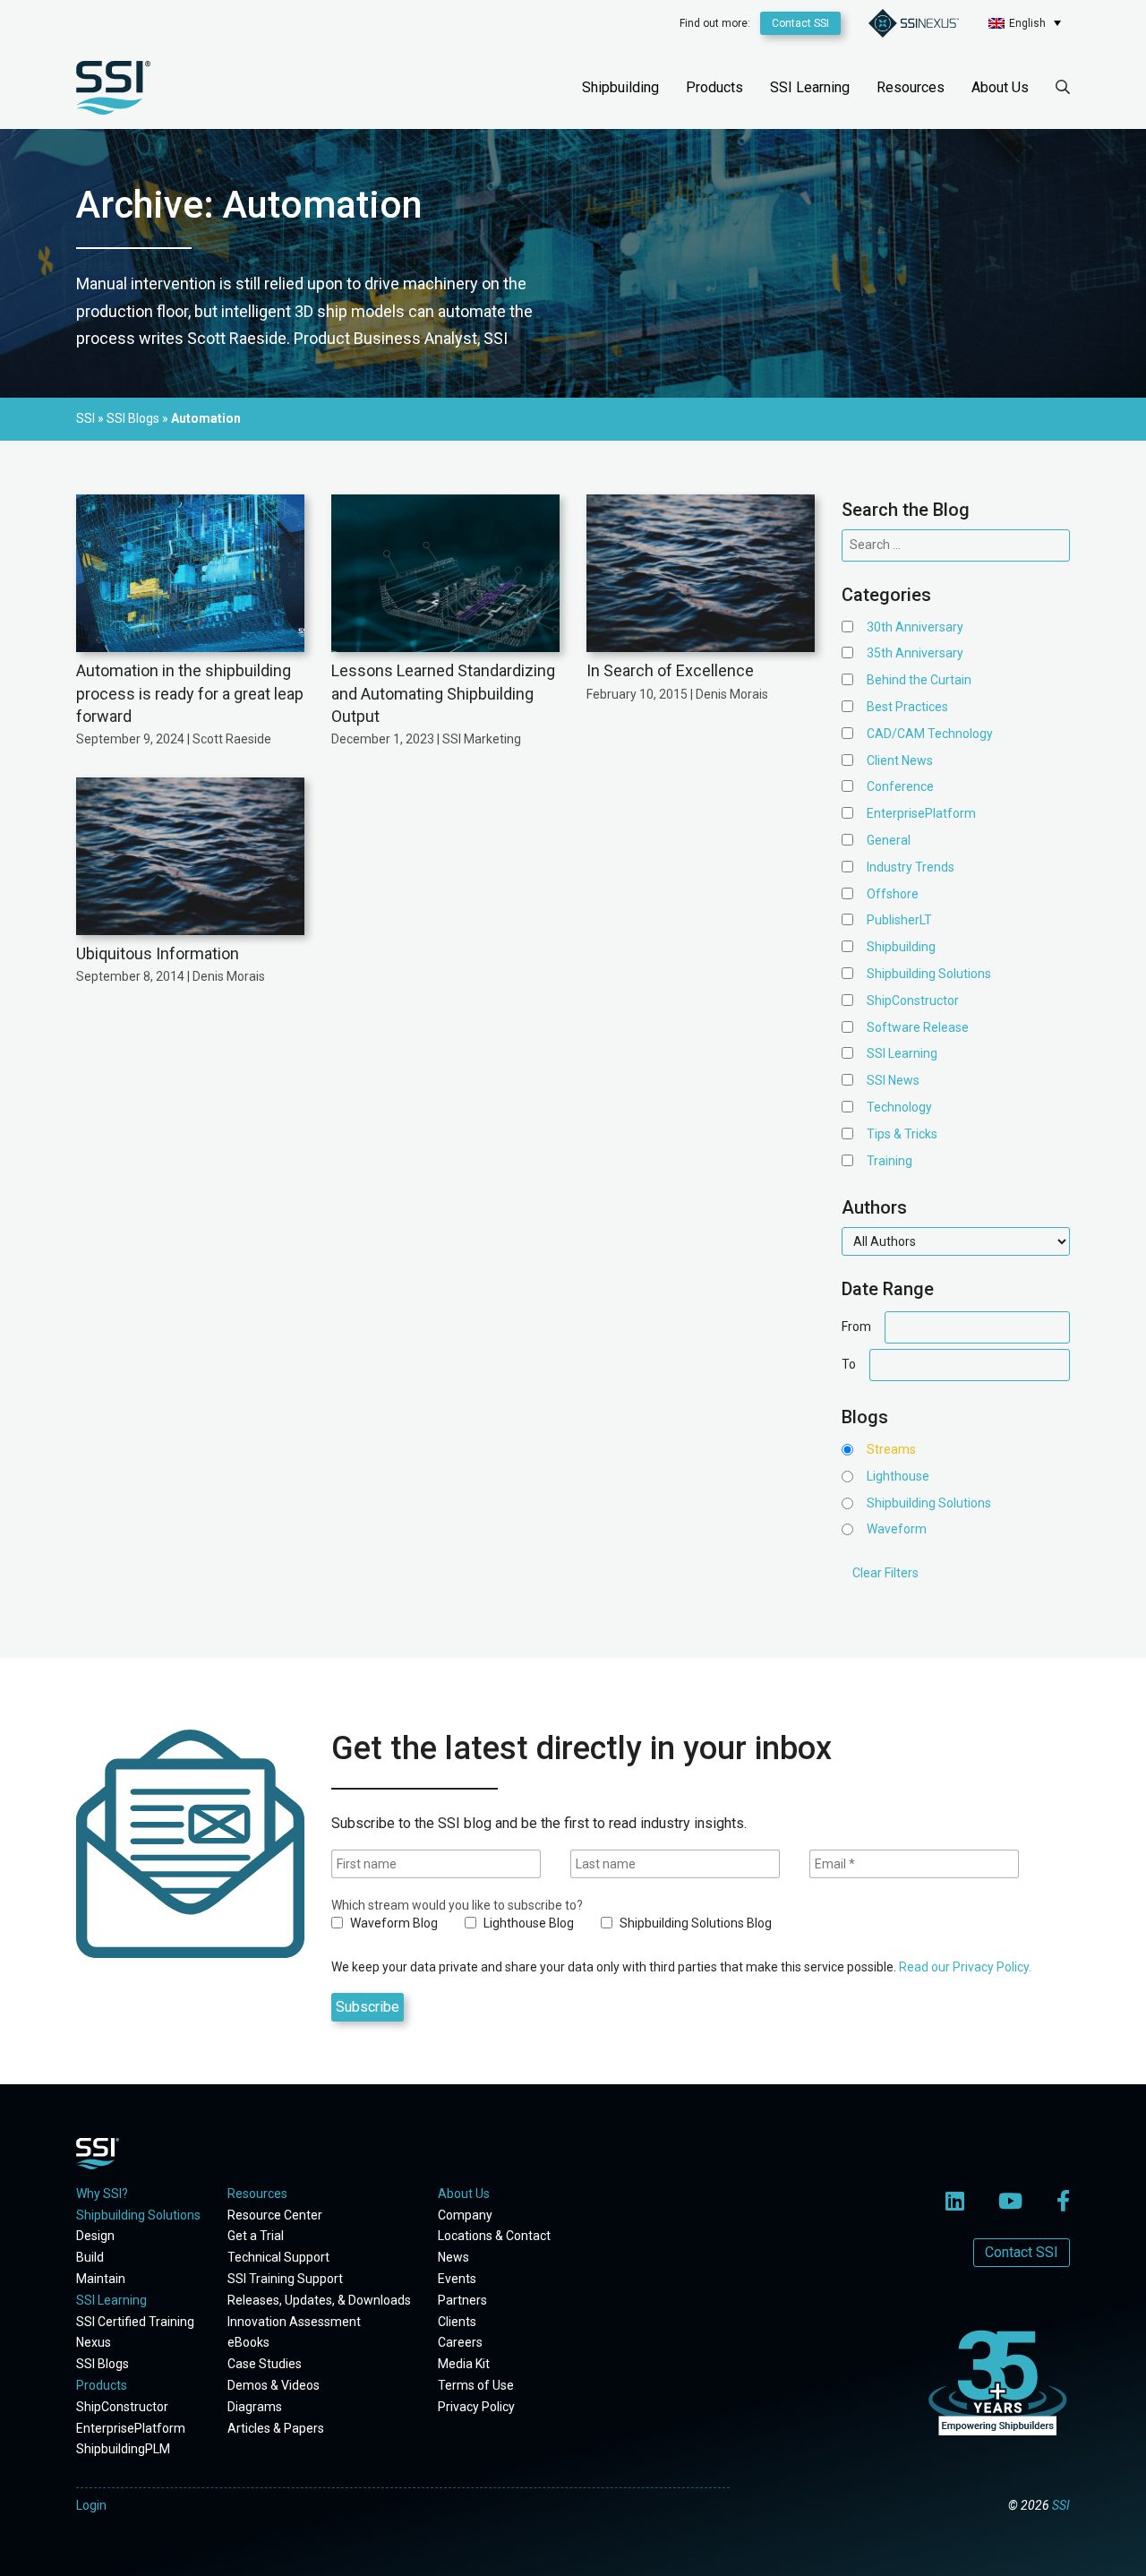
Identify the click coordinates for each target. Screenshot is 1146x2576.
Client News (900, 760)
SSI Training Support (285, 2279)
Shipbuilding (620, 87)
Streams (891, 1449)
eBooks (248, 2342)
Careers (460, 2342)
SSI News (893, 1080)
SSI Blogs (103, 2364)
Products (714, 87)
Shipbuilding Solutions (929, 974)
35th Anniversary (915, 653)
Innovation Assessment (294, 2322)
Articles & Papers (276, 2428)
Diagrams (255, 2407)
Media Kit (464, 2364)
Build (90, 2257)
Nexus (94, 2342)
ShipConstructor (913, 1000)
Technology (899, 1107)
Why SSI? (102, 2194)
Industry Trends (911, 867)
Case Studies (265, 2364)
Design (95, 2236)
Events (457, 2279)
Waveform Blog (393, 1923)
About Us (1000, 87)
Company (465, 2215)
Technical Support (278, 2257)
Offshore (893, 894)
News (453, 2257)
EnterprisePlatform (921, 813)
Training (889, 1161)
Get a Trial (256, 2236)
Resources (911, 87)
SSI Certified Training (135, 2322)
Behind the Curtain (919, 680)
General (889, 840)
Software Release (918, 1027)
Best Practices (907, 707)
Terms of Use (476, 2385)
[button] (1025, 23)
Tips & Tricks (902, 1134)
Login (91, 2505)
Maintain (101, 2279)
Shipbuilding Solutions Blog (694, 1923)
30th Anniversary (915, 627)
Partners (462, 2300)
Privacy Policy (476, 2407)
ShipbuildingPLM (123, 2449)
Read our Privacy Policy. (965, 1967)
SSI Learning (810, 87)
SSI (1061, 2505)
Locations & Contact (494, 2236)
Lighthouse (898, 1476)
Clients (457, 2322)
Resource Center (275, 2215)
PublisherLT (899, 920)
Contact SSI (800, 23)
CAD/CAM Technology (930, 734)
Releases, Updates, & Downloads (319, 2300)
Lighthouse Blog (527, 1923)
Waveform (897, 1529)
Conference (900, 786)
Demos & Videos (274, 2385)
